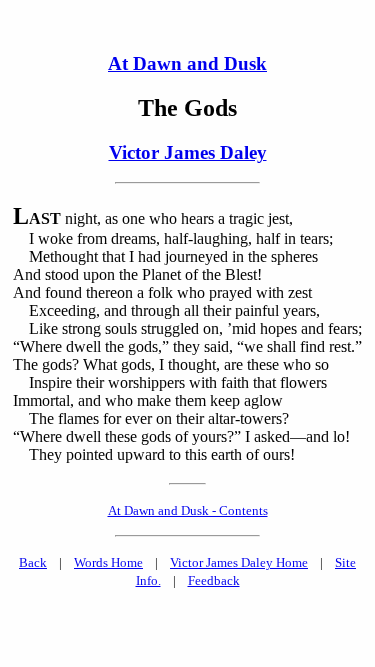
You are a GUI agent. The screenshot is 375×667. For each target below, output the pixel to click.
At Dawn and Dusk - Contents (188, 510)
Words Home (108, 562)
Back (33, 562)
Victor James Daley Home (239, 562)
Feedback (214, 580)
